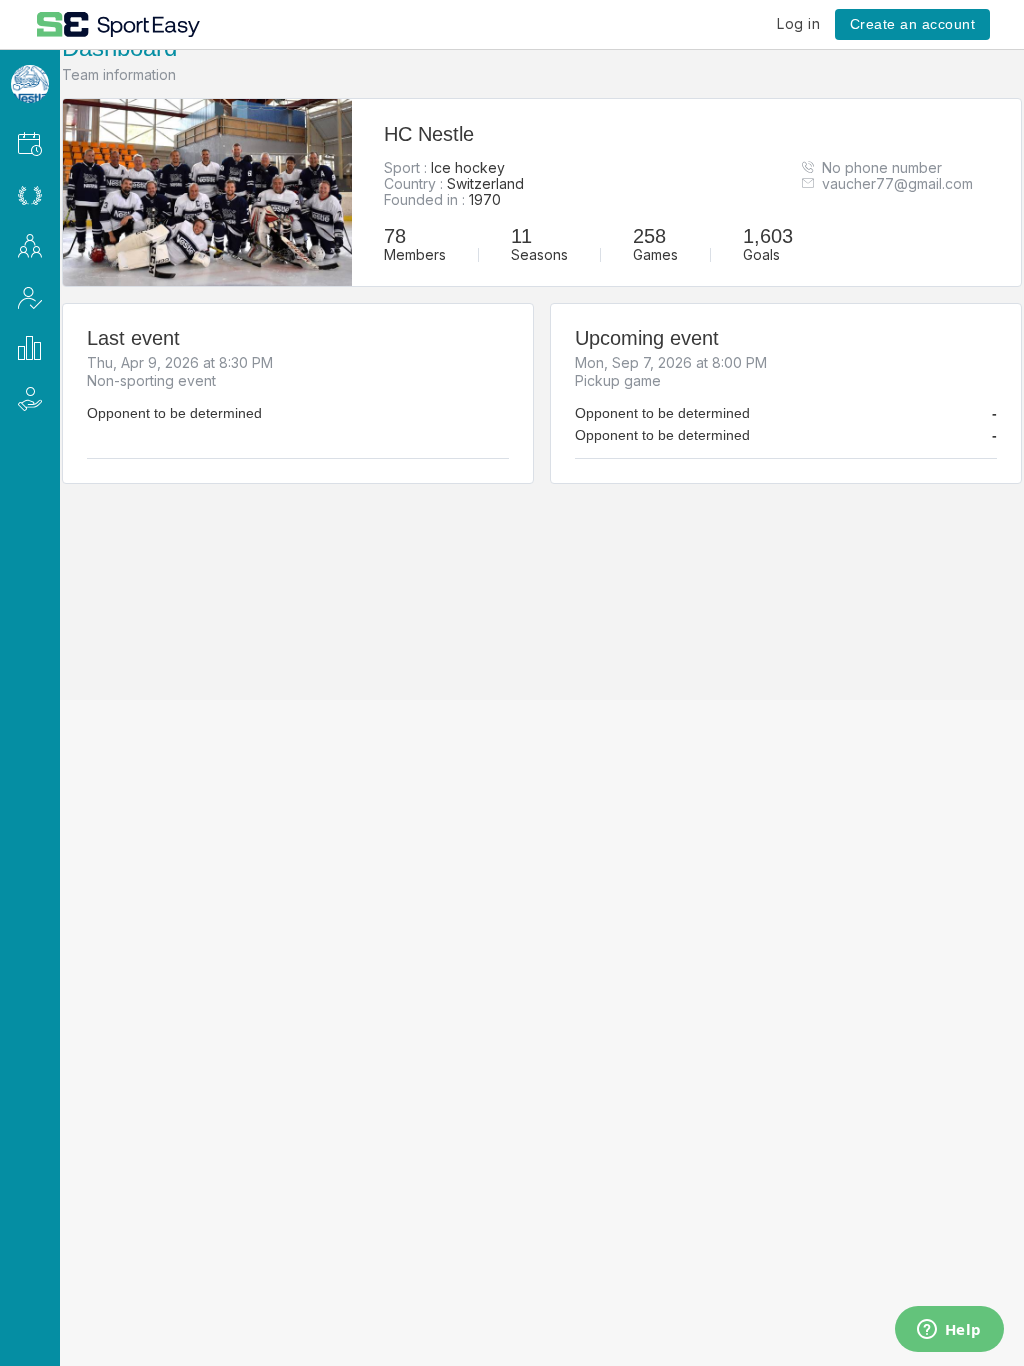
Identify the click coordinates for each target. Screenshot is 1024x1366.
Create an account (913, 24)
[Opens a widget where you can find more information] (949, 1331)
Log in (798, 23)
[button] (56, 143)
